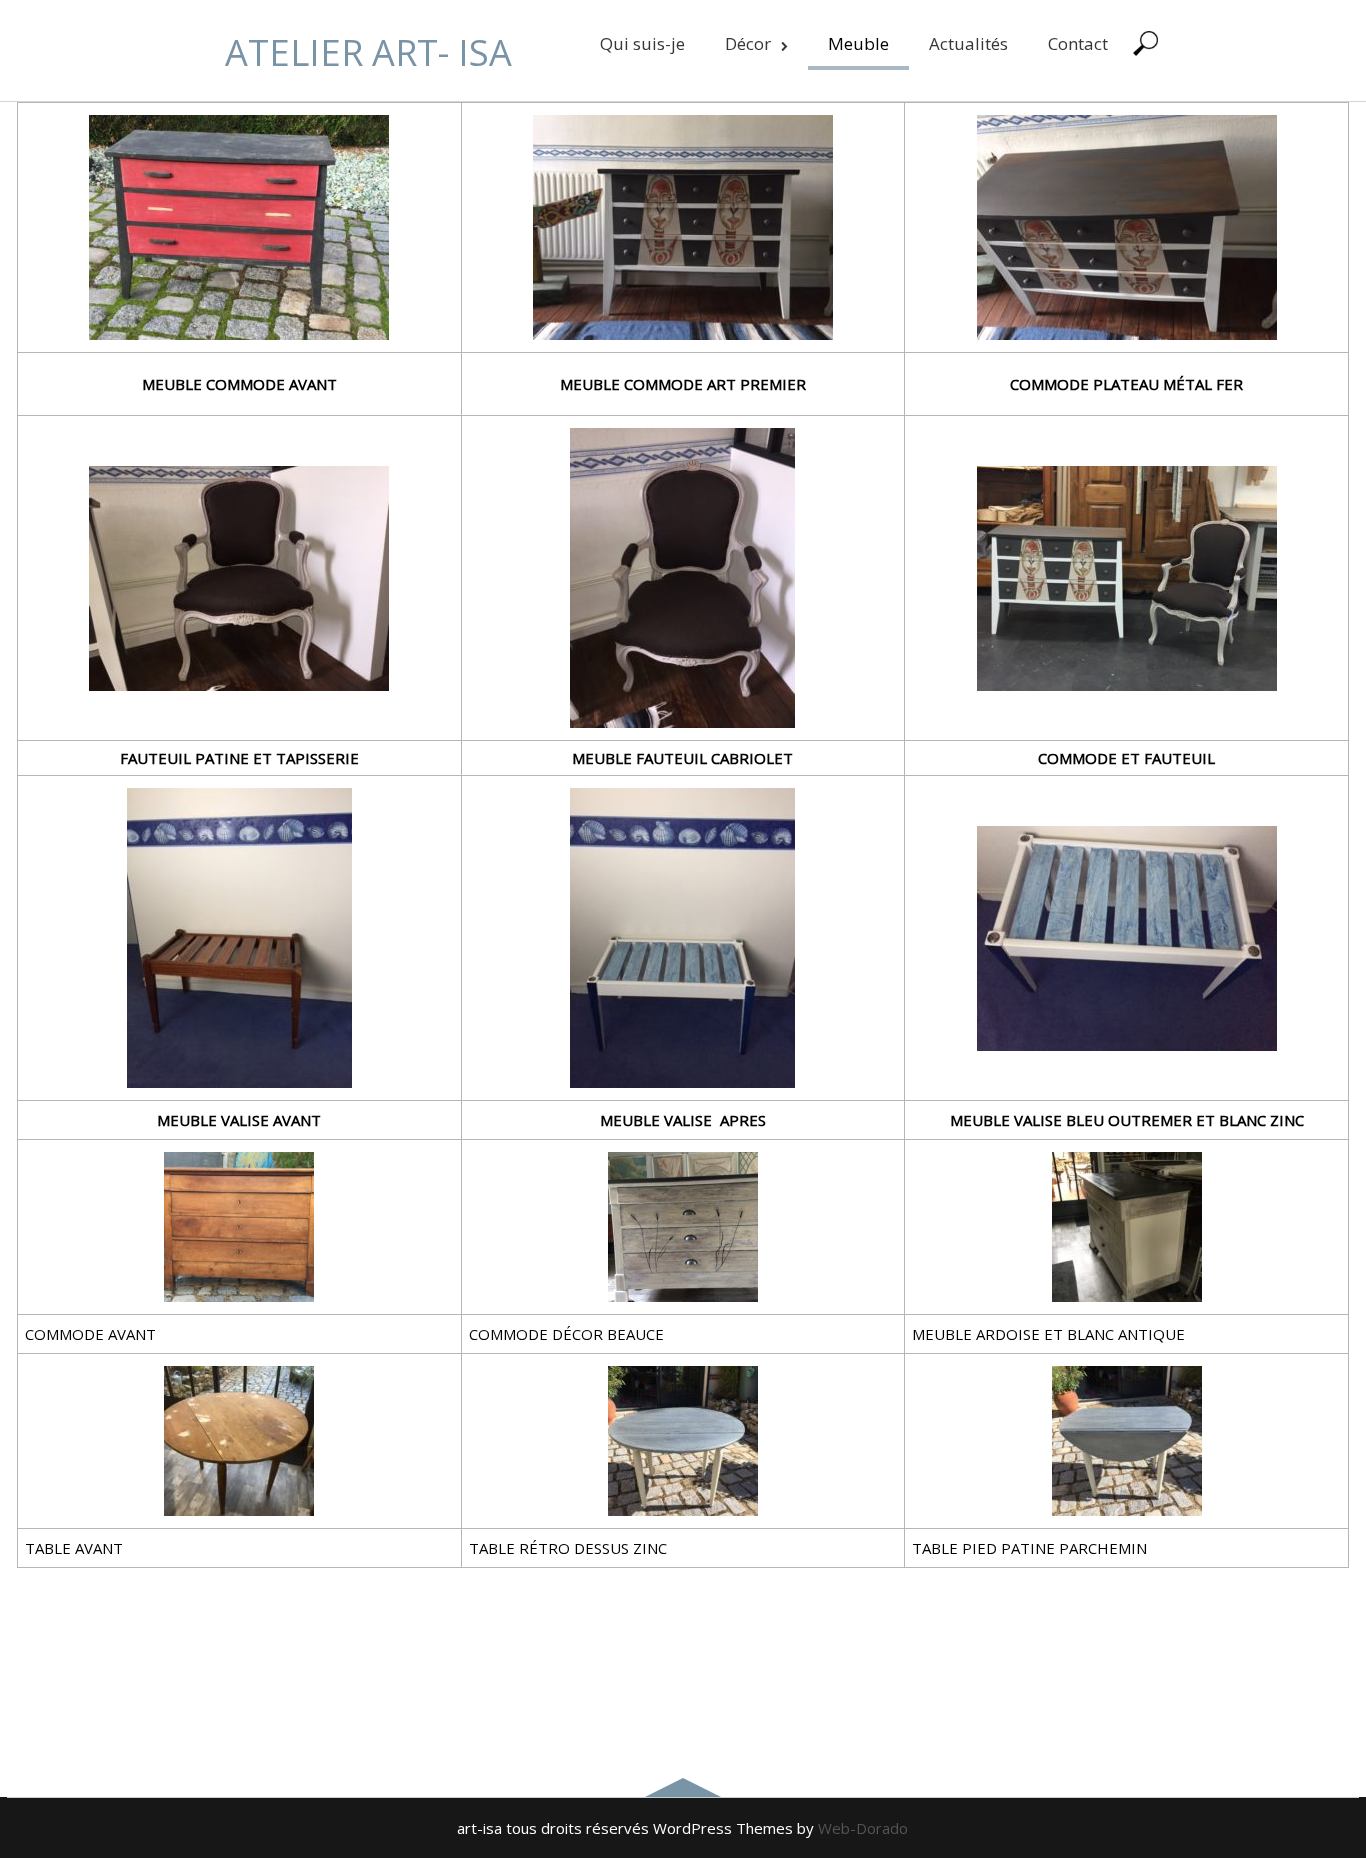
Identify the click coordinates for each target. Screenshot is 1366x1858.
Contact (1078, 43)
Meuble (858, 43)
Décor (748, 43)
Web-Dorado (863, 1828)
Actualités (968, 43)
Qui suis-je (642, 43)
